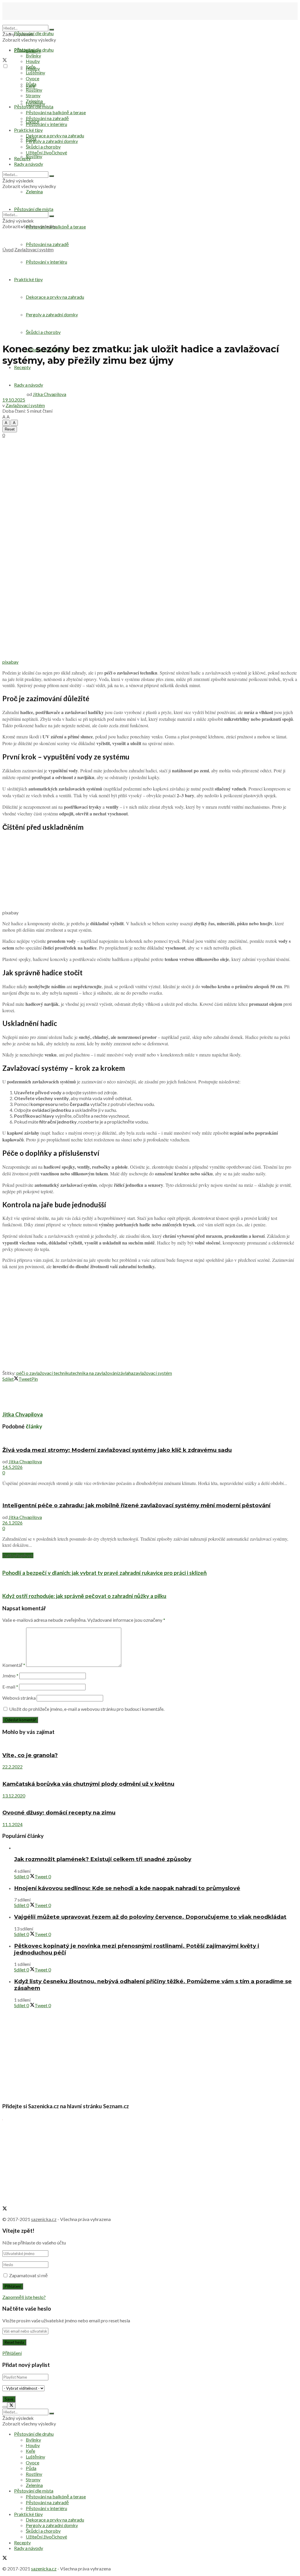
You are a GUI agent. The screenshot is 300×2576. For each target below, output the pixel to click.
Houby (33, 61)
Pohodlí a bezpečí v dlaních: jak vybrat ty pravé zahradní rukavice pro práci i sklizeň (105, 1573)
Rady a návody (29, 164)
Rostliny (34, 156)
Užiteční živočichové (46, 152)
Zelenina (34, 101)
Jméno (10, 1675)
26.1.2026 (12, 1523)
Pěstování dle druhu (34, 33)
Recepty (22, 367)
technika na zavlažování (94, 1373)
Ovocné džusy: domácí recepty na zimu (59, 1813)
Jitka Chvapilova (50, 394)
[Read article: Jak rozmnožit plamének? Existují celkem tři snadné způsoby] (156, 1848)
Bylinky (33, 56)
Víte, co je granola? (30, 1755)
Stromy (33, 95)
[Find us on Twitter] (5, 60)
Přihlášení (12, 2353)
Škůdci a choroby (43, 147)
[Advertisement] (150, 296)
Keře (30, 67)
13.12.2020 (14, 1796)
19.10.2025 (14, 400)
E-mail (10, 1687)
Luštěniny (35, 72)
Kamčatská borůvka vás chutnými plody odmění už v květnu (88, 1784)
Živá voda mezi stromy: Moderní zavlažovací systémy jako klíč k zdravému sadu (117, 1450)
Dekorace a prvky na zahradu (55, 135)
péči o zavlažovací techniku (44, 1373)
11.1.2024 (12, 1824)
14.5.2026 (12, 1467)
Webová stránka (19, 1698)
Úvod (8, 249)
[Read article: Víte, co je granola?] (150, 1743)
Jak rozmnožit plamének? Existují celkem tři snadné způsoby (103, 1859)
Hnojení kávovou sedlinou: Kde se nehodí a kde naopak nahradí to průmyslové (127, 1888)
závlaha (126, 1373)
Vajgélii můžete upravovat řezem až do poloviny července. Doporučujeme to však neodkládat (150, 1917)
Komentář (14, 1665)
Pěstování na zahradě (47, 244)
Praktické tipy (28, 130)
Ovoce (33, 78)
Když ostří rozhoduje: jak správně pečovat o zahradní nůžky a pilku (84, 1596)
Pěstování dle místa (34, 106)
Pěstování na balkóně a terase (56, 112)
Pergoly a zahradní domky (52, 141)
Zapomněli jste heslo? (24, 2297)
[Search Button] (52, 30)
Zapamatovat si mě (28, 2275)
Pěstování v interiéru (46, 124)
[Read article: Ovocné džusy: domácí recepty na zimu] (150, 1801)
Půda (31, 84)
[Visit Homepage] (32, 22)
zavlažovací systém (153, 1373)
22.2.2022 (12, 1767)
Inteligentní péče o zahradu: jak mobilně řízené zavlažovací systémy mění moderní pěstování (136, 1505)
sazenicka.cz (44, 2219)
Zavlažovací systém (34, 249)
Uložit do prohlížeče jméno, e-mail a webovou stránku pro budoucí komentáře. (87, 1709)
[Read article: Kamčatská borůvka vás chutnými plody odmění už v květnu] (150, 1772)
